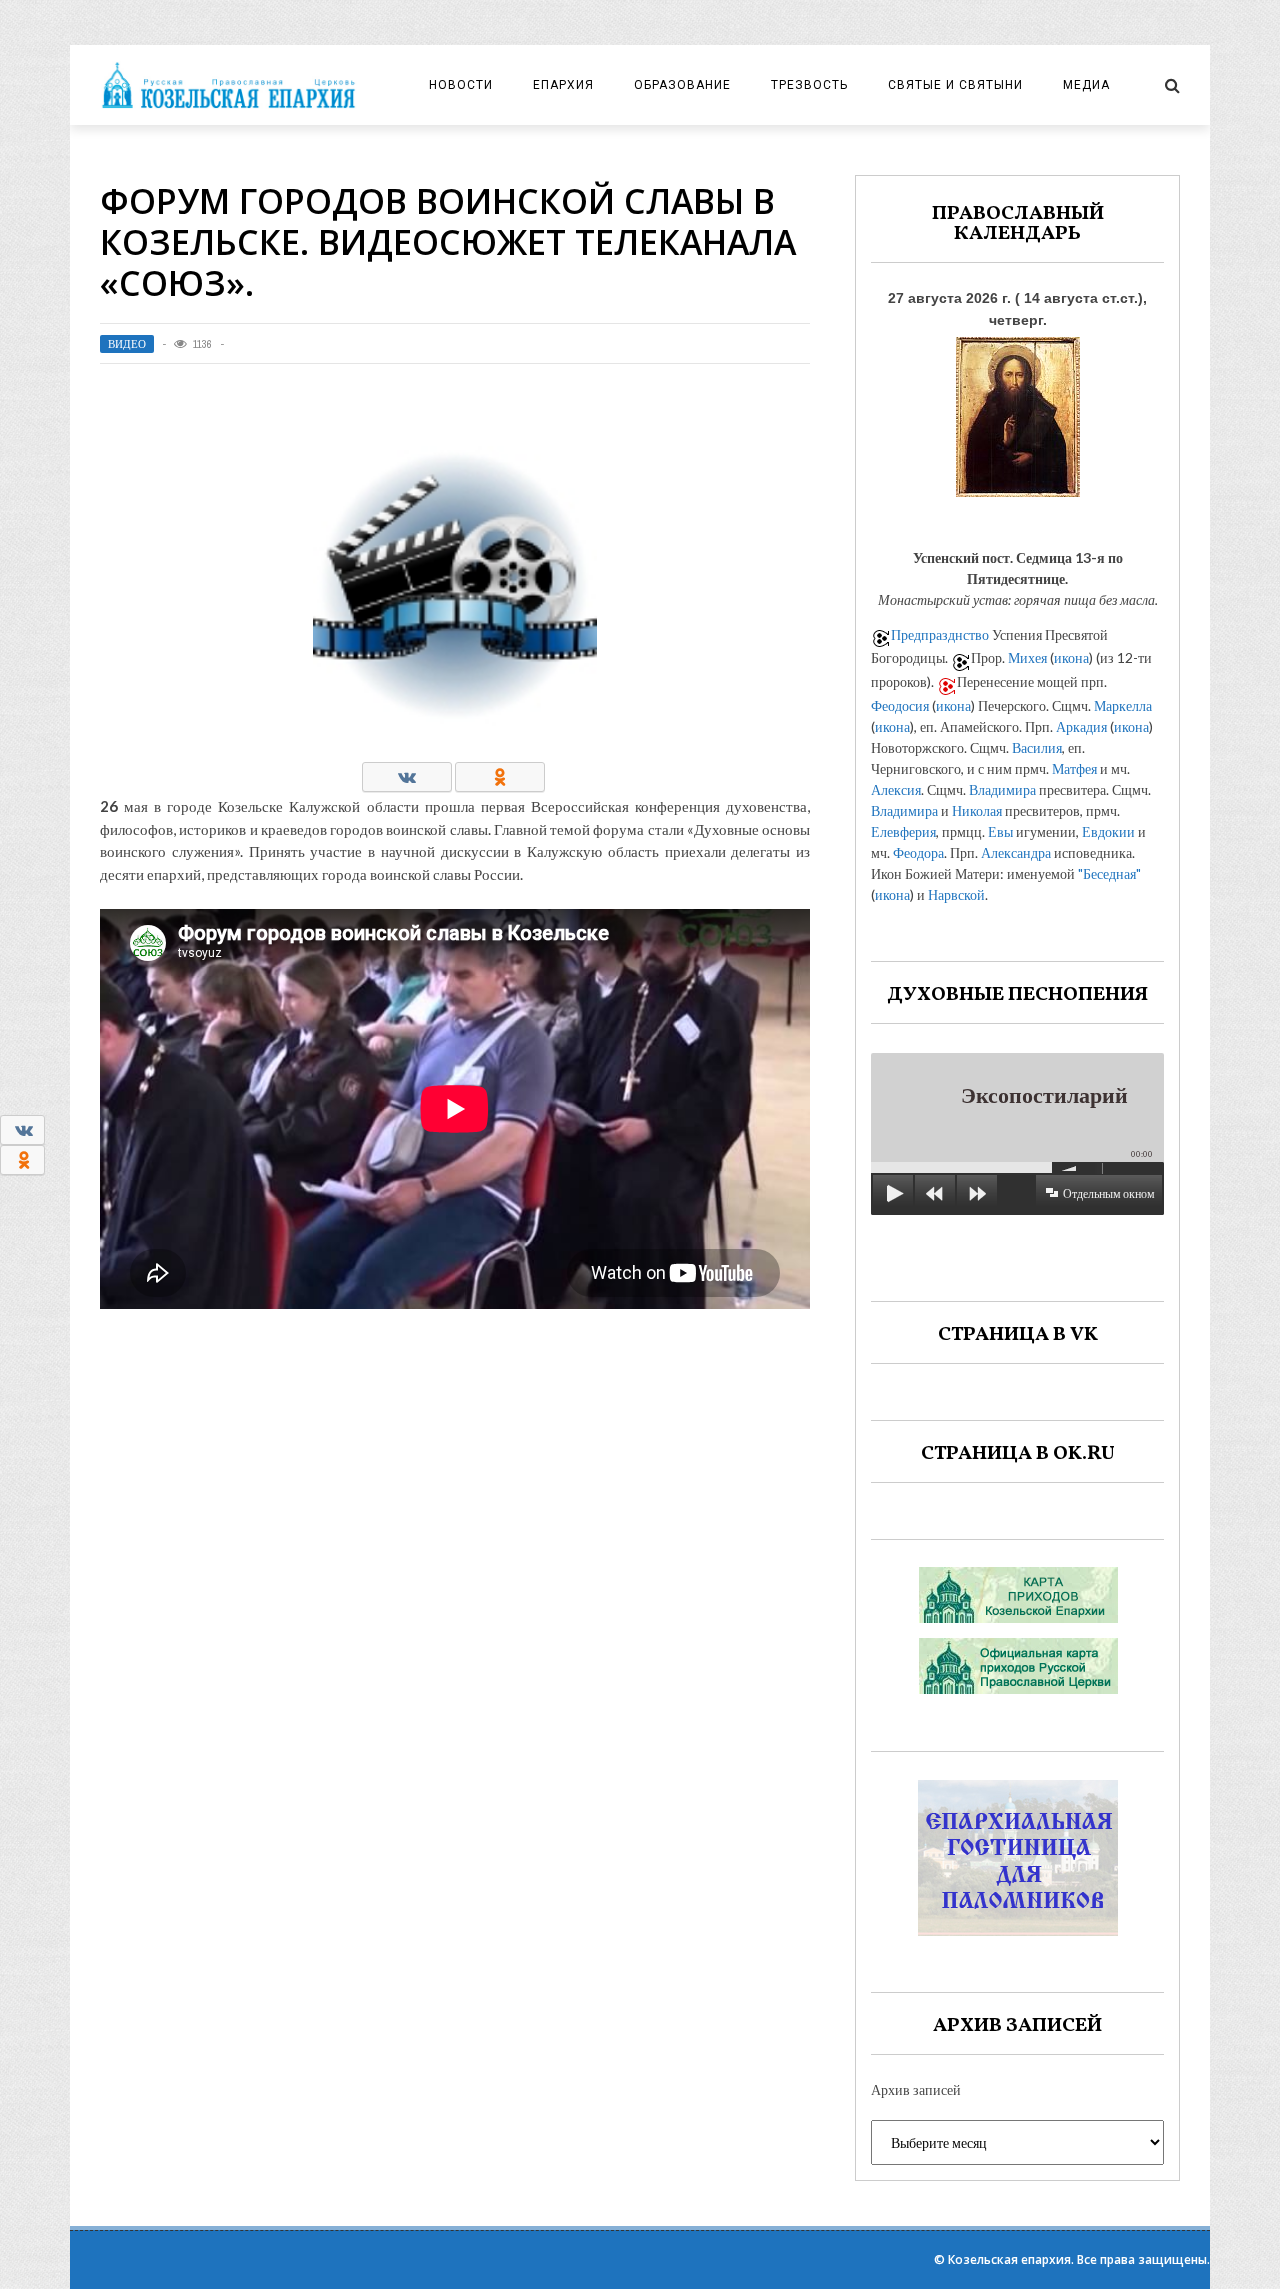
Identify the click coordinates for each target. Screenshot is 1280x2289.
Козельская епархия (1009, 2259)
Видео (127, 344)
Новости (461, 85)
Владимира (1002, 789)
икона (1071, 657)
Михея (1027, 657)
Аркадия (1081, 726)
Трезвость (809, 85)
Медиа (1086, 85)
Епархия (563, 85)
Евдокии (1108, 831)
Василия (1037, 747)
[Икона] (1018, 411)
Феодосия (900, 705)
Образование (682, 85)
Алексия (896, 789)
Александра (1016, 852)
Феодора (918, 852)
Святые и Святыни (955, 85)
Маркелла (1123, 705)
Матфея (1074, 768)
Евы (1000, 831)
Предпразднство (940, 634)
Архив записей (916, 2089)
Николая (977, 810)
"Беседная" (1109, 873)
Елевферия (903, 831)
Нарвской (956, 894)
